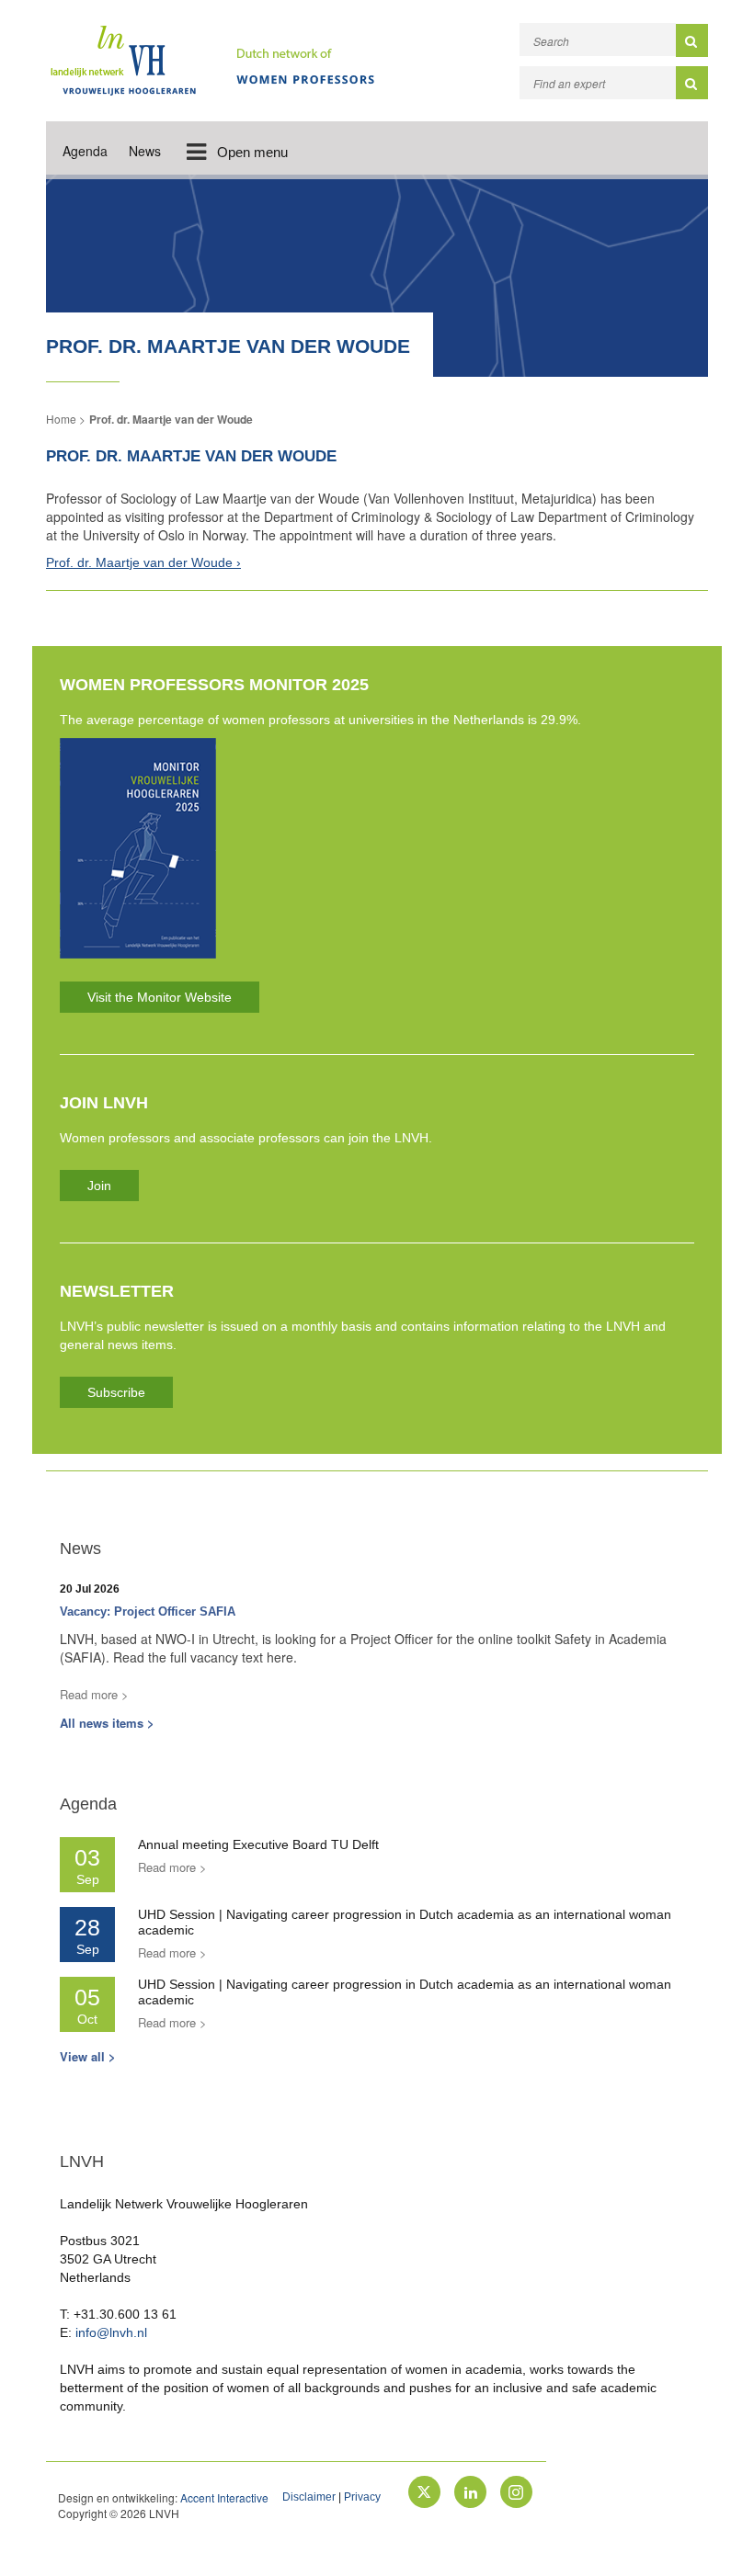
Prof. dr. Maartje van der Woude (171, 419)
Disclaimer (309, 2497)
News (145, 151)
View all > (88, 2056)
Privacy (362, 2497)
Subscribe (116, 1392)
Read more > (94, 1694)
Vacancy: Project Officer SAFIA (148, 1611)
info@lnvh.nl (111, 2332)
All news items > (107, 1723)
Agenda (85, 151)
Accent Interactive (224, 2497)
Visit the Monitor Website (160, 997)
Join (99, 1186)
